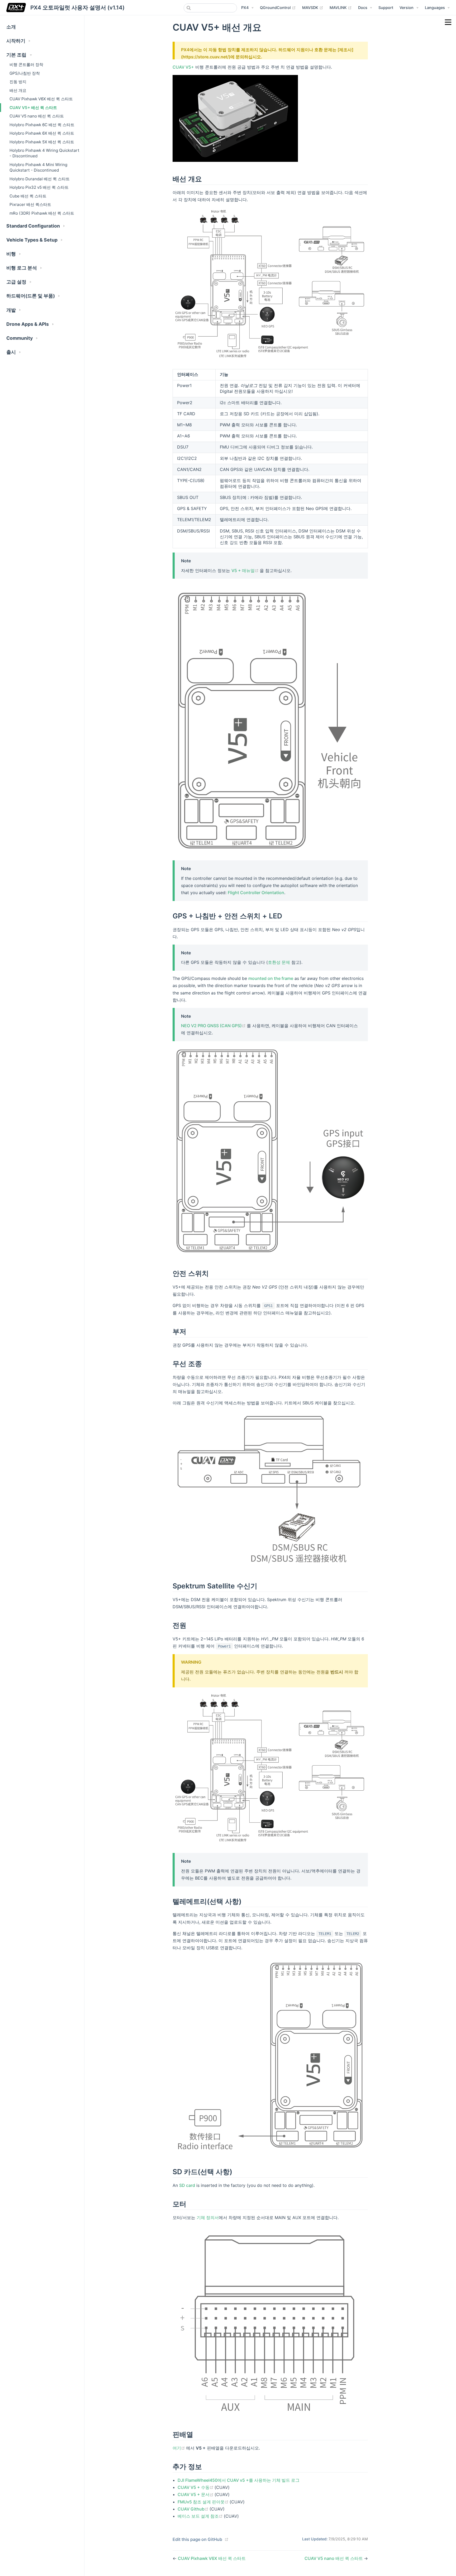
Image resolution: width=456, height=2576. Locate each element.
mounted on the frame (271, 978)
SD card (187, 2185)
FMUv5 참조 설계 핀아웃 (204, 2502)
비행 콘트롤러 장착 (26, 65)
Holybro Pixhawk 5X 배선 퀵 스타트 (42, 142)
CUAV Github (194, 2509)
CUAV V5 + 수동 (196, 2487)
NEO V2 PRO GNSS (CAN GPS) (214, 1026)
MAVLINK (341, 7)
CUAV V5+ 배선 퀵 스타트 (33, 108)
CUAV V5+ (183, 67)
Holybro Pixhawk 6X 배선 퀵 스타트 (42, 133)
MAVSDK (313, 7)
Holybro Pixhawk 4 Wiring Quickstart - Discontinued (44, 153)
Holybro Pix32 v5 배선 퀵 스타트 (39, 187)
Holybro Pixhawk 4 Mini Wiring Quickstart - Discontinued (38, 167)
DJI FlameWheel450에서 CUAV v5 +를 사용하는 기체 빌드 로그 (239, 2480)
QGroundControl (278, 7)
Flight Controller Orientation (256, 893)
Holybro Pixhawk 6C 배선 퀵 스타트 (42, 125)
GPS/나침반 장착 (25, 73)
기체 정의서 (208, 2218)
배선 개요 (18, 90)
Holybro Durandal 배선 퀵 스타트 (40, 179)
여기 (179, 2448)
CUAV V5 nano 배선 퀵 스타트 (37, 116)
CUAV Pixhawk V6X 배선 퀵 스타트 (41, 99)
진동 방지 (18, 82)
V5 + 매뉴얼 (246, 570)
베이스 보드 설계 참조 (201, 2516)
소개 (11, 27)
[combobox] (210, 8)
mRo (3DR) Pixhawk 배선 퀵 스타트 (42, 213)
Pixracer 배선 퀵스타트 (30, 204)
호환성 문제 (279, 962)
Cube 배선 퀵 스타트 (28, 196)
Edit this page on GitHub (197, 2539)
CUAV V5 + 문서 (196, 2494)
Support (386, 8)
